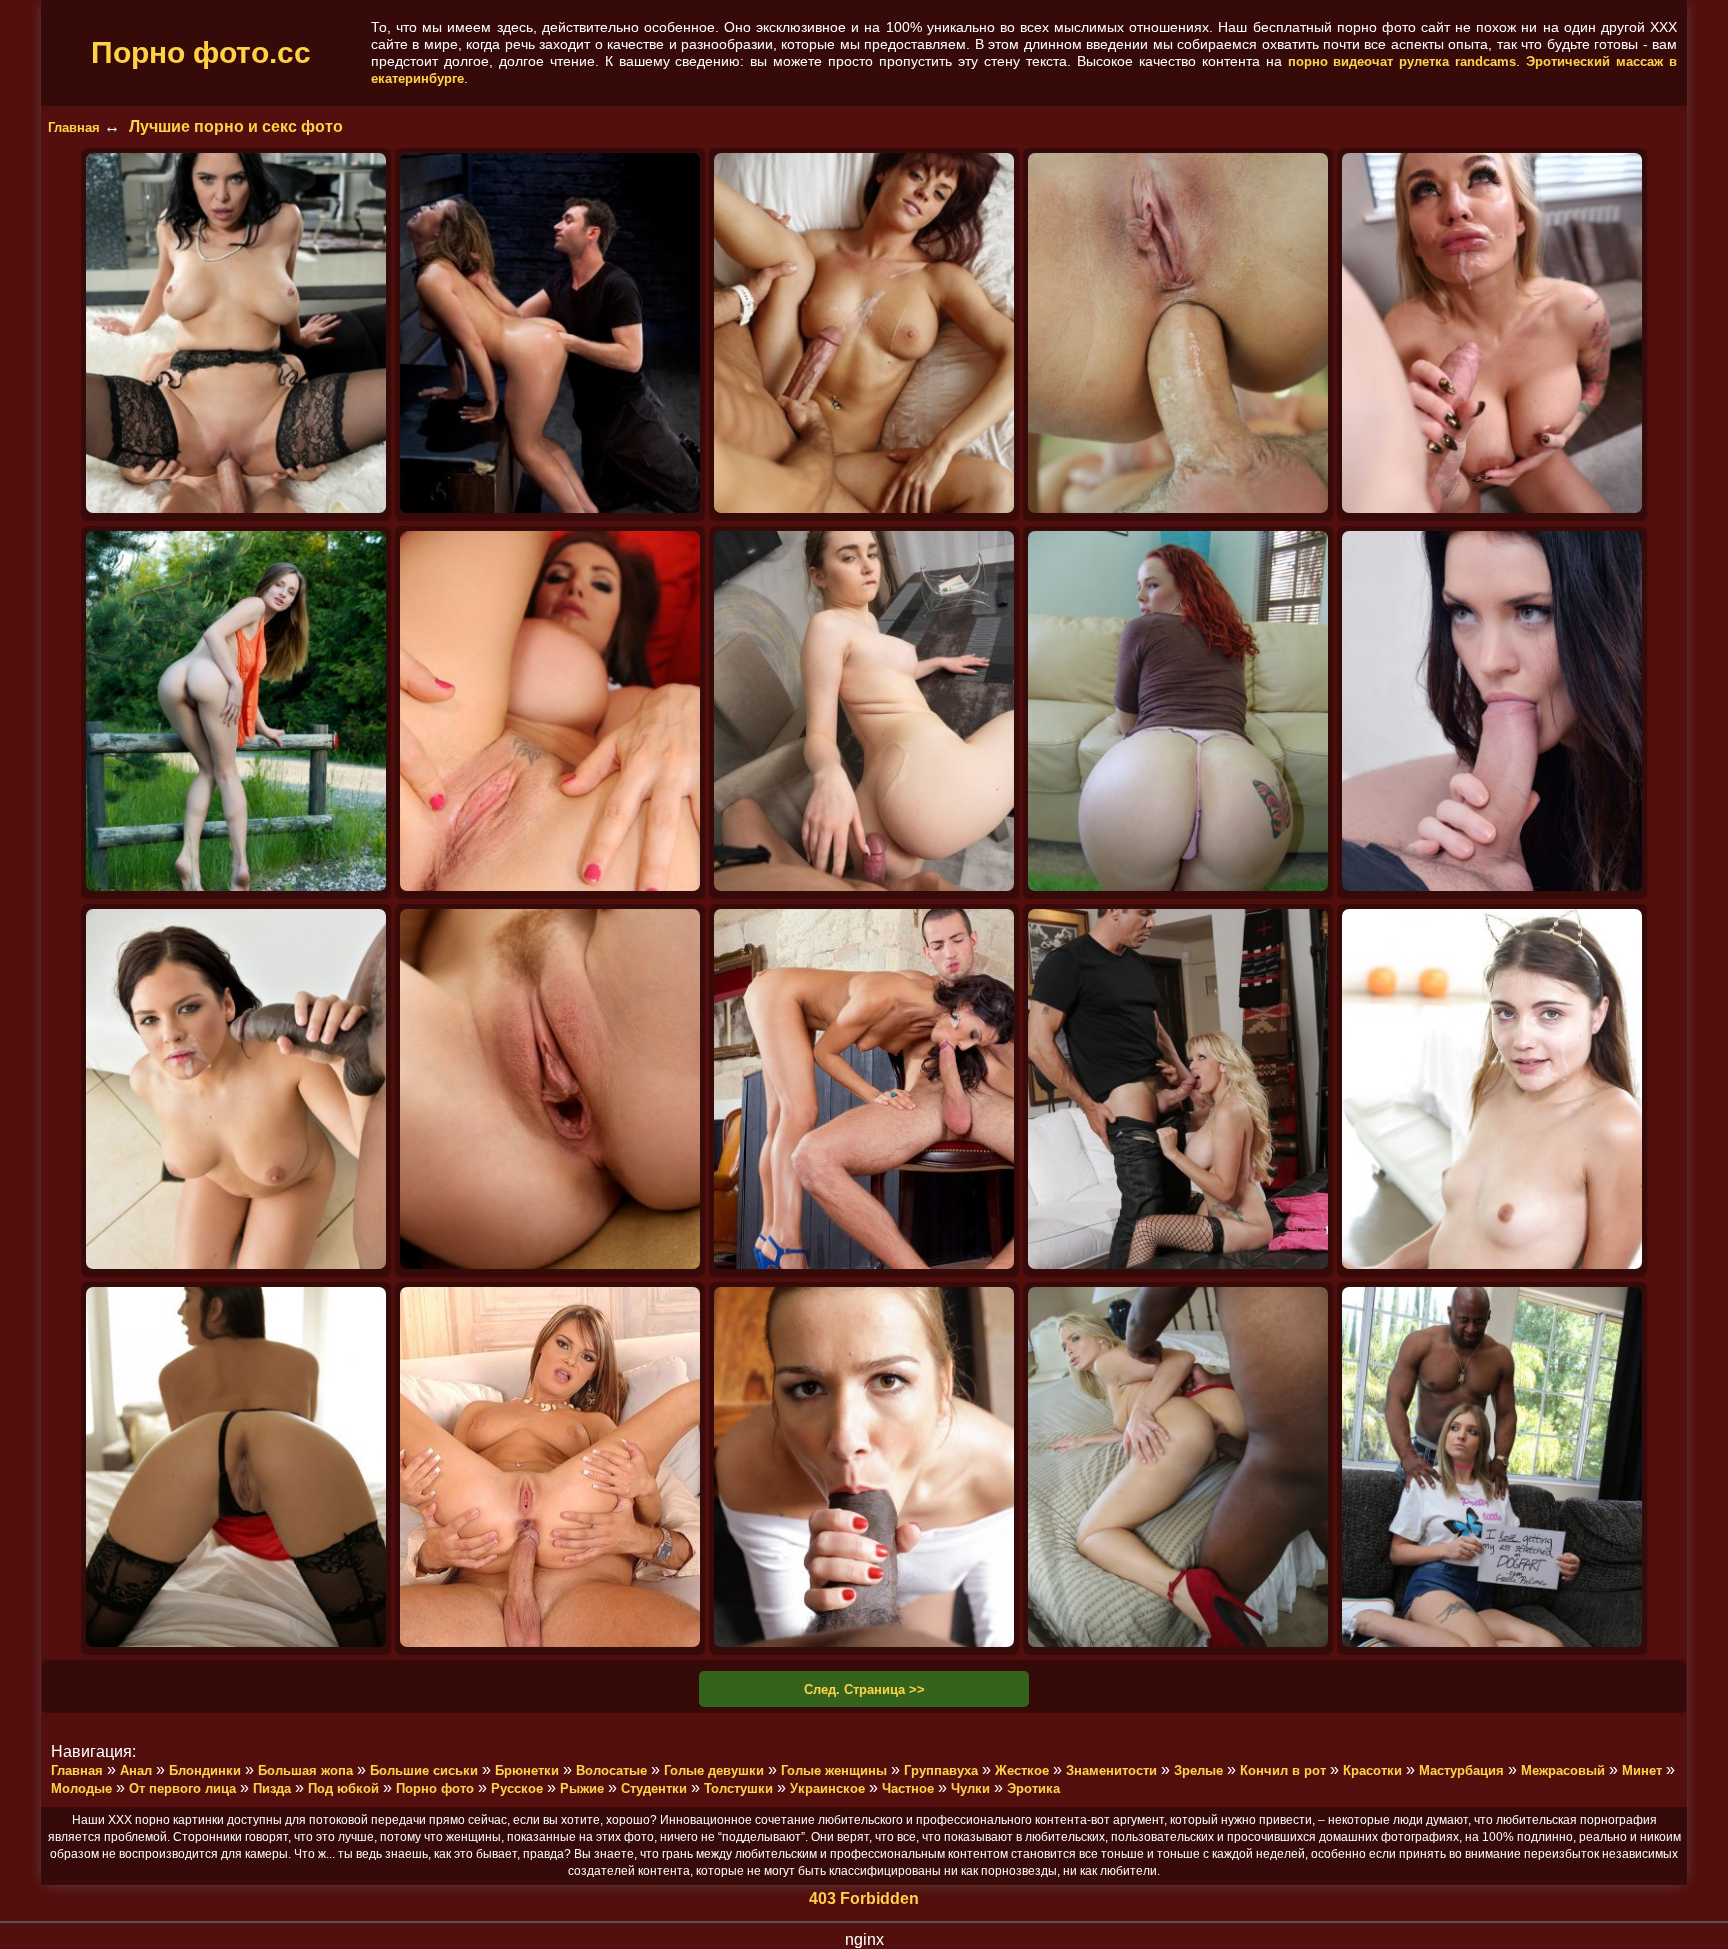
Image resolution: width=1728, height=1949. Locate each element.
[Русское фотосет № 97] (1492, 712)
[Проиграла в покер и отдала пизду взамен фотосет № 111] (236, 334)
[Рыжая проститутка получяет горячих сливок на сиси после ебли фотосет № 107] (864, 334)
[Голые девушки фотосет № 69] (236, 1468)
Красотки (1372, 1770)
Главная (74, 127)
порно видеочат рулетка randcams (1402, 61)
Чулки (970, 1788)
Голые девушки (714, 1770)
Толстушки (738, 1788)
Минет (1642, 1770)
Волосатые (611, 1770)
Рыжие (582, 1788)
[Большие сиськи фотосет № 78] (1178, 1090)
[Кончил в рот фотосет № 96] (236, 1090)
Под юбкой (343, 1788)
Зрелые (1198, 1770)
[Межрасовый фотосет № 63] (864, 1468)
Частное (908, 1788)
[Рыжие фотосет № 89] (550, 1090)
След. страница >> (864, 1689)
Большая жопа (305, 1770)
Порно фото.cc (201, 52)
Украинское (827, 1788)
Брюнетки (527, 1770)
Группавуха (941, 1770)
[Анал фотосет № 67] (550, 1468)
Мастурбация (1461, 1770)
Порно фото (435, 1788)
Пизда (272, 1788)
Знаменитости (1111, 1770)
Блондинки (205, 1770)
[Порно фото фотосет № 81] (864, 1090)
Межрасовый (1563, 1770)
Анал (136, 1770)
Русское (517, 1788)
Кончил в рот (1283, 1770)
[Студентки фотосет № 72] (1492, 1090)
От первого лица (182, 1788)
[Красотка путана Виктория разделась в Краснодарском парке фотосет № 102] (236, 712)
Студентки (654, 1788)
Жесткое (1022, 1770)
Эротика (1033, 1788)
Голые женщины (834, 1770)
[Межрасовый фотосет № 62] (1178, 1468)
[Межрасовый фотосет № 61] (1492, 1468)
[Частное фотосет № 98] (1178, 712)
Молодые (81, 1788)
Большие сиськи (424, 1770)
